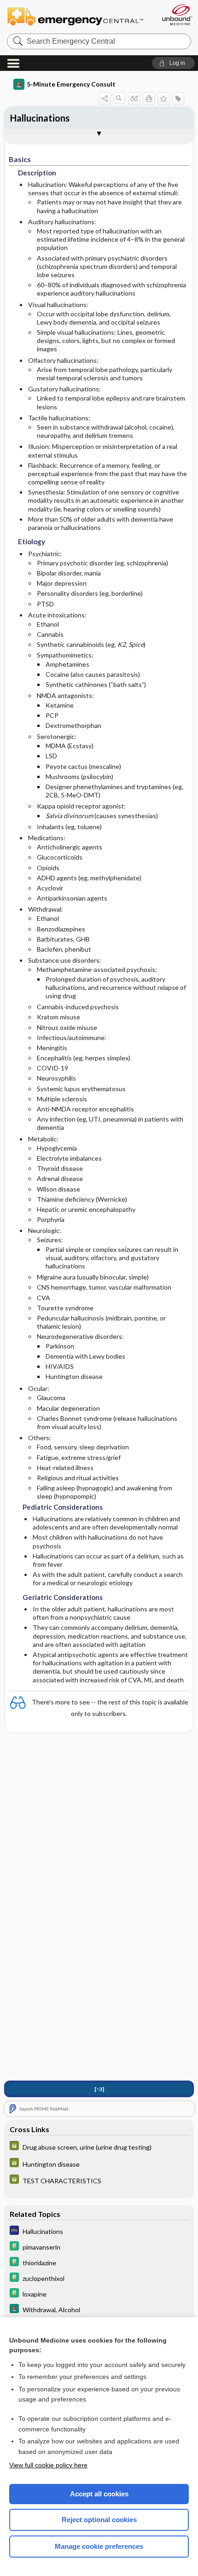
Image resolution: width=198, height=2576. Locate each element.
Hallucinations (40, 118)
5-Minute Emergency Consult (71, 84)
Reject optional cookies (99, 2520)
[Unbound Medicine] (177, 15)
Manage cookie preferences (99, 2546)
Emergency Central (79, 16)
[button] (173, 63)
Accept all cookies (99, 2494)
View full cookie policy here (48, 2465)
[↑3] (99, 2089)
